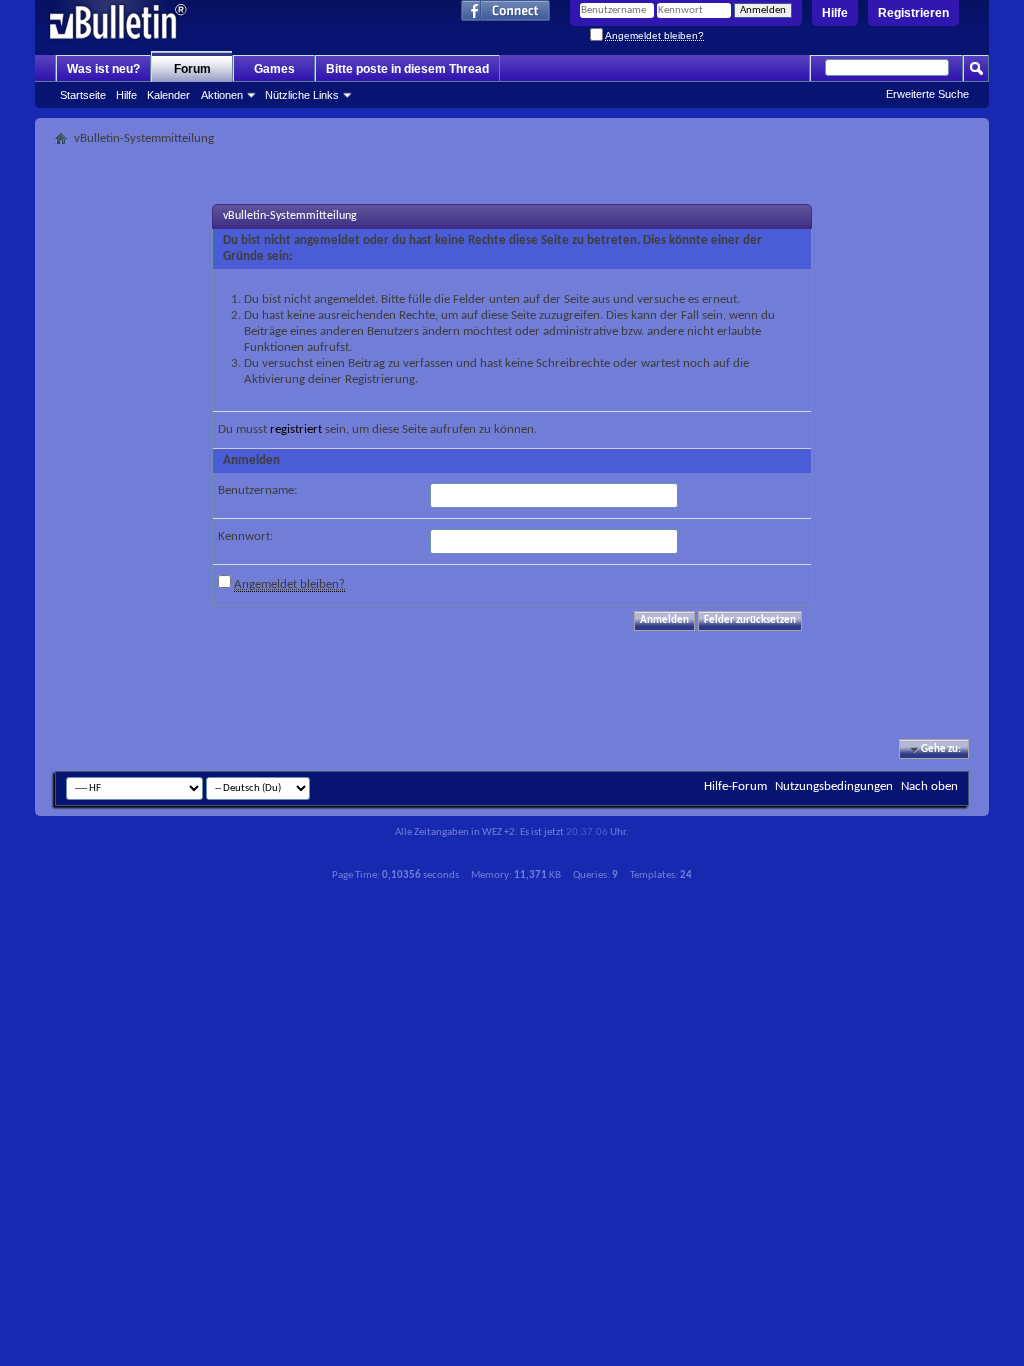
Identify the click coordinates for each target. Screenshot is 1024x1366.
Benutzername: (257, 490)
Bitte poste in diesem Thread (407, 69)
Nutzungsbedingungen (834, 786)
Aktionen (222, 95)
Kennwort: (245, 536)
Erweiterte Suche (927, 94)
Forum (192, 69)
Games (274, 69)
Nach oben (929, 786)
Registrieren (913, 13)
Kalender (168, 95)
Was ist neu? (103, 69)
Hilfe (835, 13)
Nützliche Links (302, 95)
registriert (296, 429)
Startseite (83, 95)
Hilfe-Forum (735, 786)
